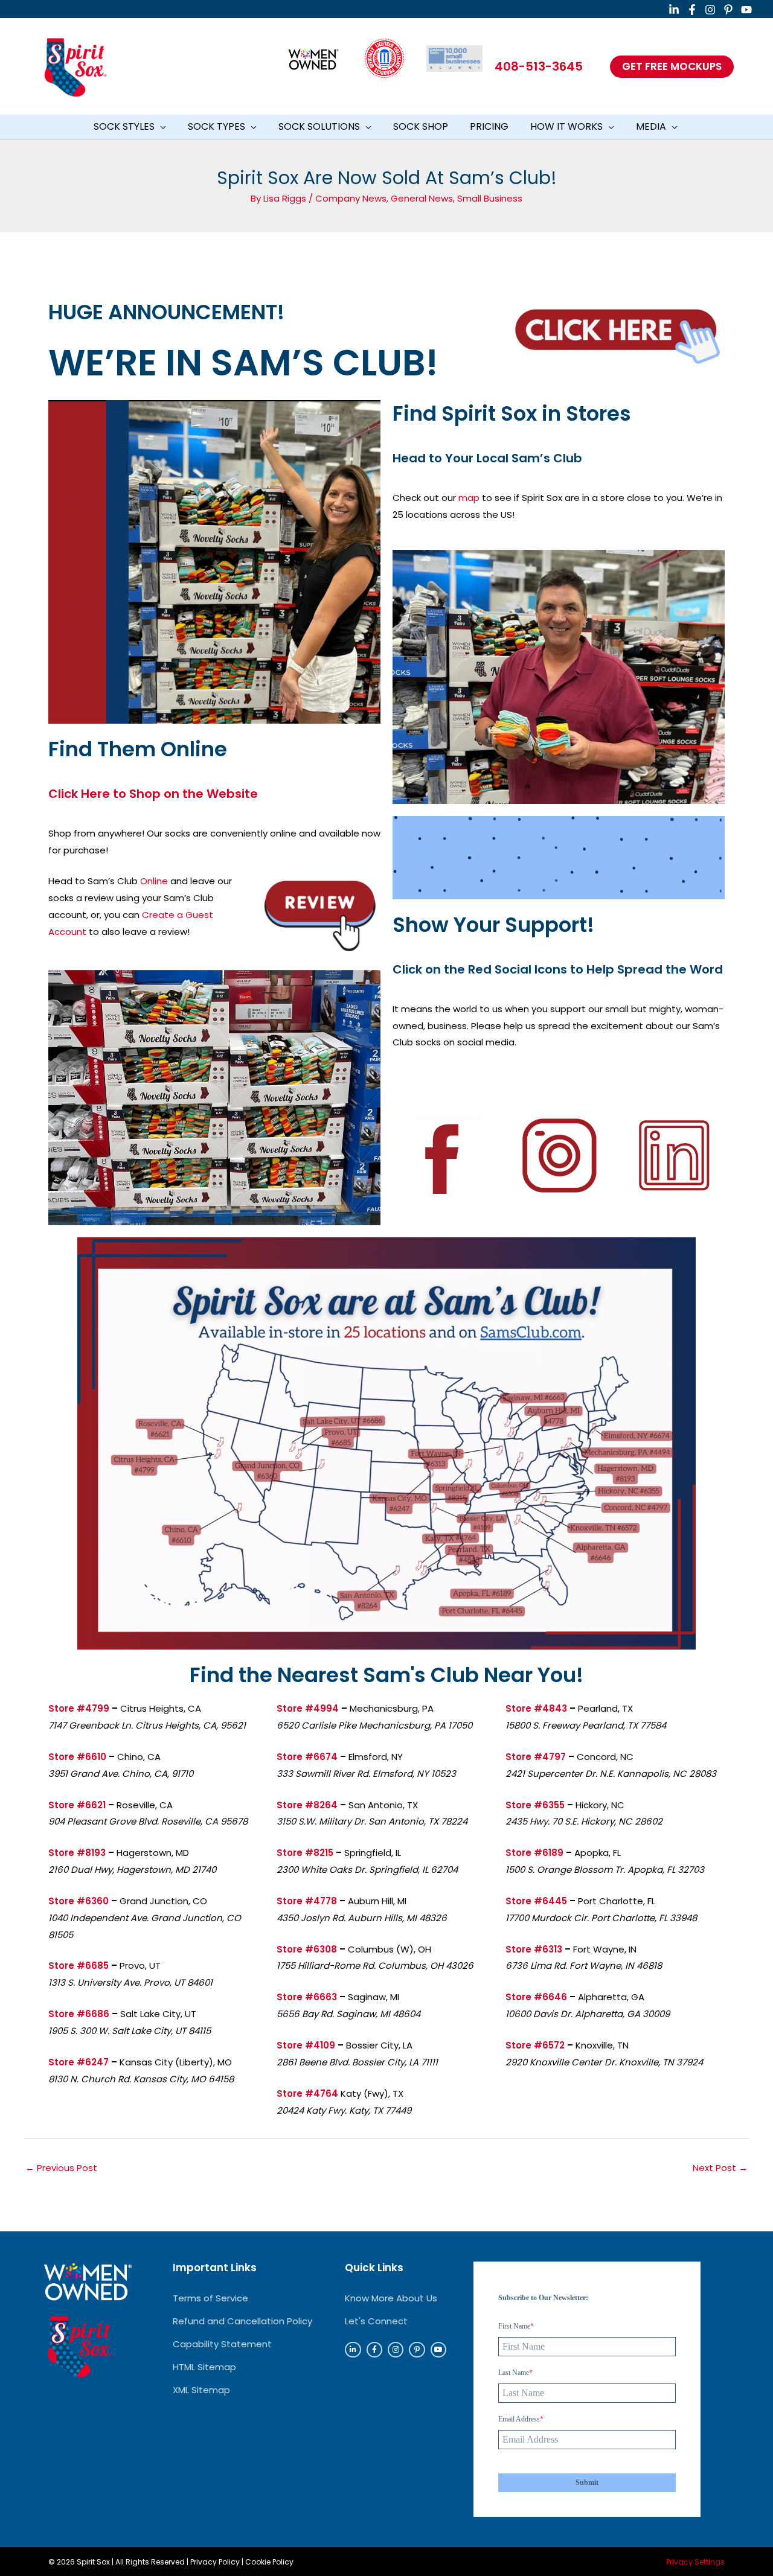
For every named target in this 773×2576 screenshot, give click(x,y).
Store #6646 (536, 1997)
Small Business (490, 198)
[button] (672, 67)
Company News (351, 198)
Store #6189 (534, 1853)
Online (154, 881)
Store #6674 (307, 1757)
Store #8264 (307, 1805)
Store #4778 (307, 1901)
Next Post (720, 2168)
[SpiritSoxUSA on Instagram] (710, 10)
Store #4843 (536, 1708)
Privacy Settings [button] (695, 2562)
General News (422, 198)
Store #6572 (535, 2045)
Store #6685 (79, 1965)
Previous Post (61, 2168)
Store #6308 (307, 1949)
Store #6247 (79, 2062)
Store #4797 (536, 1757)
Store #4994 (308, 1708)
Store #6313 (534, 1949)
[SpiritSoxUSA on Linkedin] (674, 10)
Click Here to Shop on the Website (153, 794)
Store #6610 (77, 1757)
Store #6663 (307, 1997)
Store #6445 (536, 1901)
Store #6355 (535, 1805)
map (469, 498)
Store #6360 (79, 1901)
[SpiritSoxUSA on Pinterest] (728, 10)
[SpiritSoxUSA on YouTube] (746, 10)
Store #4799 (79, 1708)
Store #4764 (307, 2093)
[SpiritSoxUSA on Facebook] (692, 10)
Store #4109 (306, 2045)
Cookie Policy (269, 2562)
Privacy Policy (215, 2562)
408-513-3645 (539, 66)
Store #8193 (77, 1853)
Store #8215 (305, 1853)
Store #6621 (77, 1805)
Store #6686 (79, 2014)
